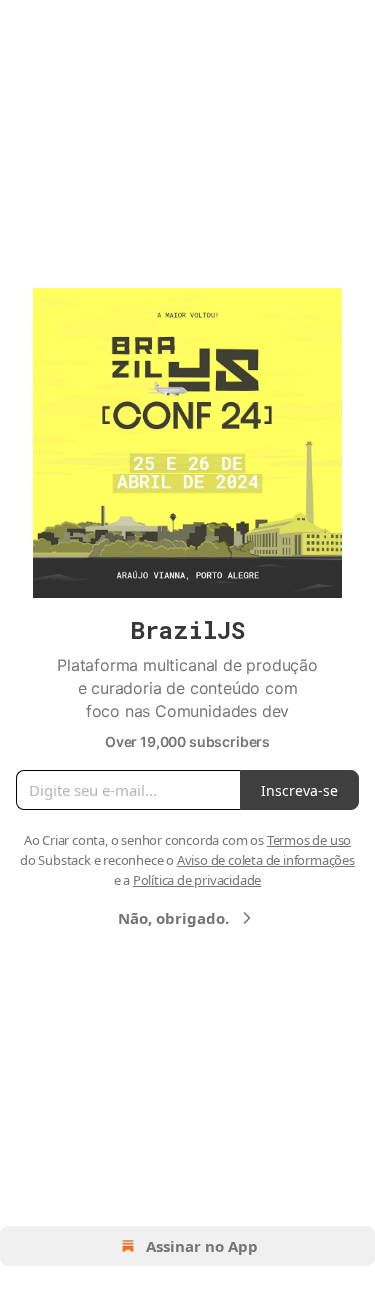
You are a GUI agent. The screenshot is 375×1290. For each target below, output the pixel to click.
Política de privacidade (197, 880)
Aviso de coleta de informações (266, 860)
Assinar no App (202, 1246)
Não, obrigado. (173, 918)
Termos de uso (309, 840)
